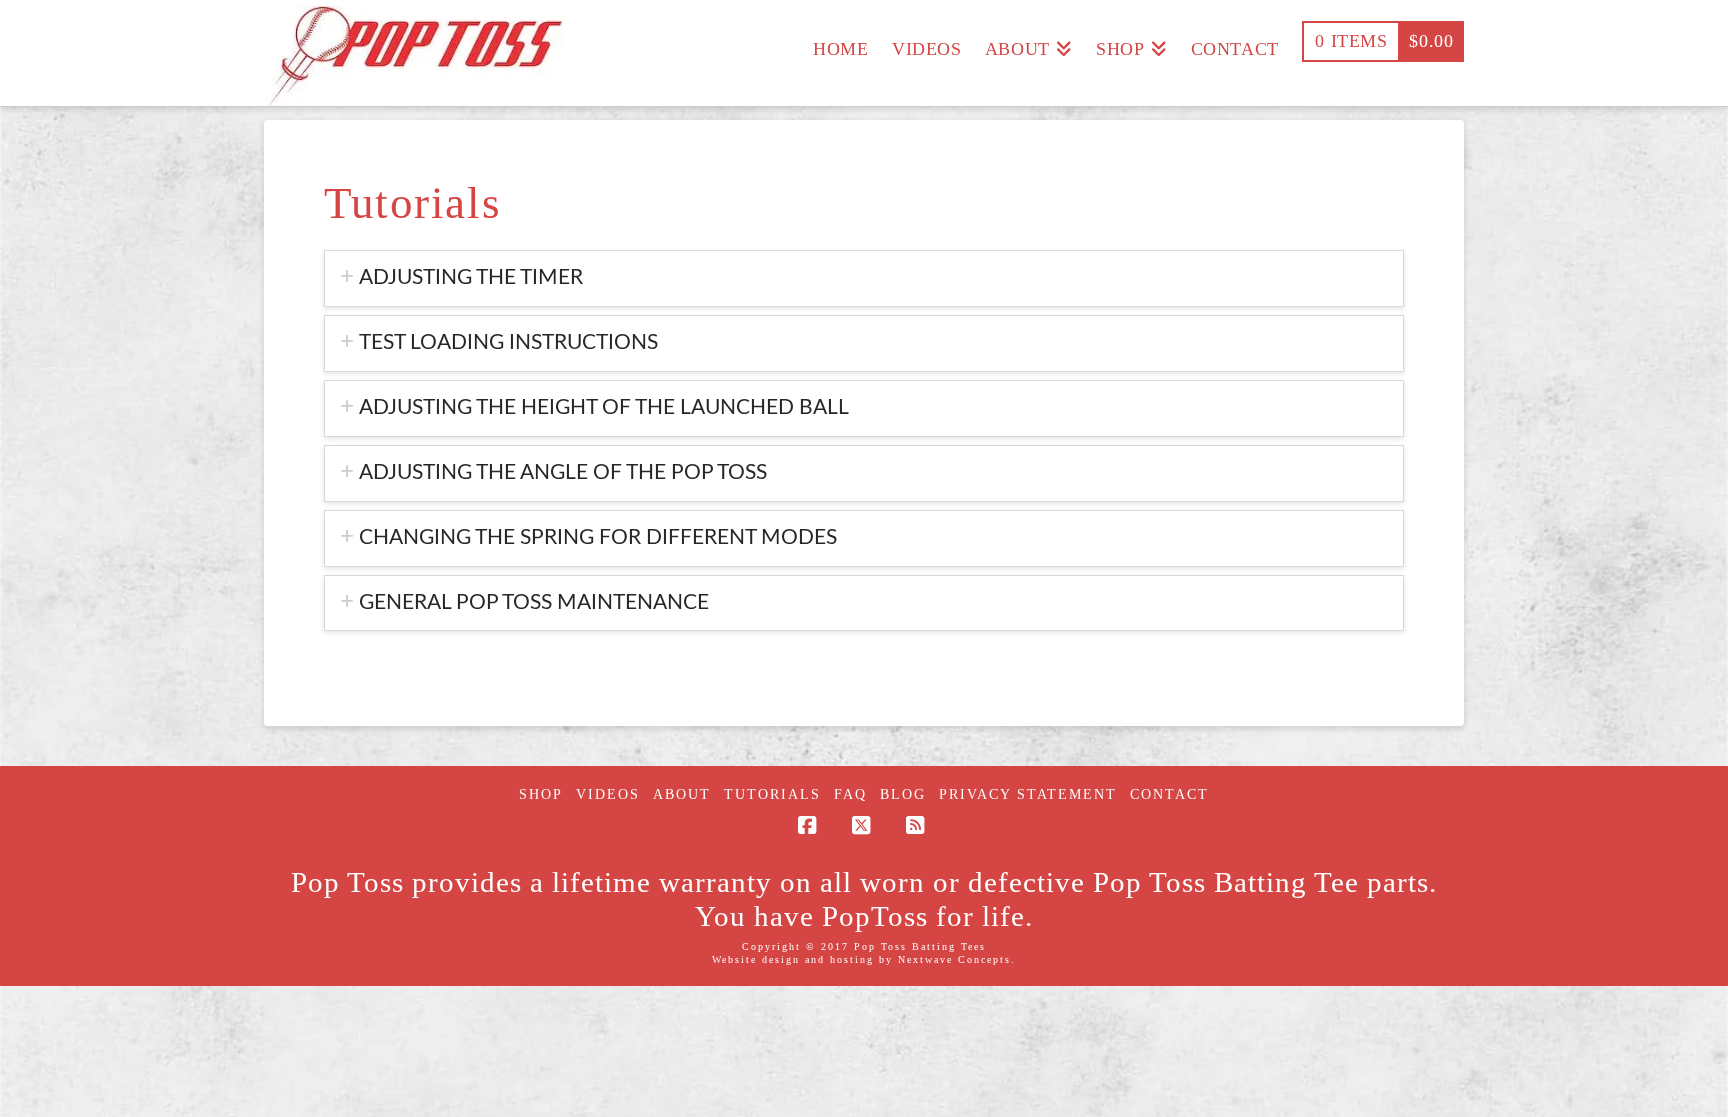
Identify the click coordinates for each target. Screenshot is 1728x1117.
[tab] (864, 278)
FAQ (850, 794)
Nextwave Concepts (954, 959)
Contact (1169, 794)
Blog (903, 794)
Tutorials (772, 794)
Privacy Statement (1028, 794)
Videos (608, 794)
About (682, 794)
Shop (541, 794)
